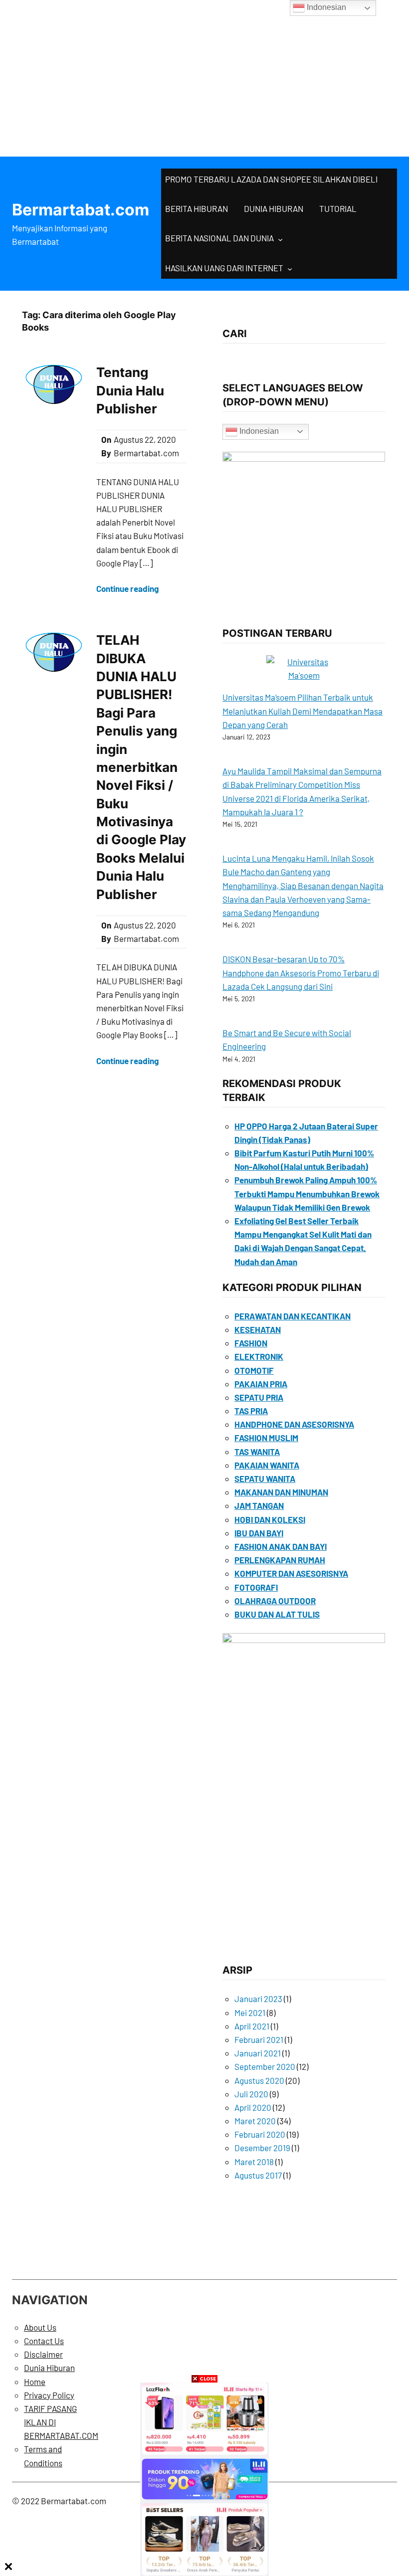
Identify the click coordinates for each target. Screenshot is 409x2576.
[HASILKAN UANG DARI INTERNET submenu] (290, 269)
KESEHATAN (258, 1329)
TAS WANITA (257, 1452)
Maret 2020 (255, 2121)
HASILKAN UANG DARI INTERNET (224, 268)
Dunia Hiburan (49, 2368)
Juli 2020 (251, 2094)
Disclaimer (43, 2354)
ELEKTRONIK (259, 1356)
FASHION (251, 1343)
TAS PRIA (251, 1411)
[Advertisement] (204, 75)
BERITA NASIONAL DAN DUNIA (219, 238)
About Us (40, 2327)
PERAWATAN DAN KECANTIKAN (293, 1316)
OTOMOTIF (254, 1370)
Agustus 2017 (258, 2175)
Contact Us (44, 2341)
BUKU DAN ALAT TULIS (277, 1614)
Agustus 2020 (259, 2080)
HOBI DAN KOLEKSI (270, 1519)
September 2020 (265, 2066)
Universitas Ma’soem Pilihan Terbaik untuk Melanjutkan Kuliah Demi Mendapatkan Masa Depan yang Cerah (303, 711)
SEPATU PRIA (259, 1397)
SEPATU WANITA (265, 1478)
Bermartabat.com (81, 210)
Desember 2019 (262, 2148)
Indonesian (258, 431)
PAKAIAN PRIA (261, 1384)
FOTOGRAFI (256, 1587)
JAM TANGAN (259, 1505)
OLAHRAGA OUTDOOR (275, 1601)
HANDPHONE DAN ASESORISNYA (294, 1424)
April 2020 (253, 2107)
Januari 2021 (258, 2053)
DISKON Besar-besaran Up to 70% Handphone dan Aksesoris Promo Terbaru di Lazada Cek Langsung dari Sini (301, 972)
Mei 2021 (250, 2013)
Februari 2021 (259, 2039)
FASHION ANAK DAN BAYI (281, 1546)
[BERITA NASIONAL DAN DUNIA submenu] (280, 239)
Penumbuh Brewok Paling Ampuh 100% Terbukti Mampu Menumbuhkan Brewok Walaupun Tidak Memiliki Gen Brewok (307, 1193)
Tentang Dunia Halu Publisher (130, 390)
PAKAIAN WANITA (267, 1465)
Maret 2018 (254, 2162)
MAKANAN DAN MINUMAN (281, 1492)
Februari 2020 (260, 2134)
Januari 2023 (258, 1999)
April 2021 (252, 2026)
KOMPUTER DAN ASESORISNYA (291, 1573)
